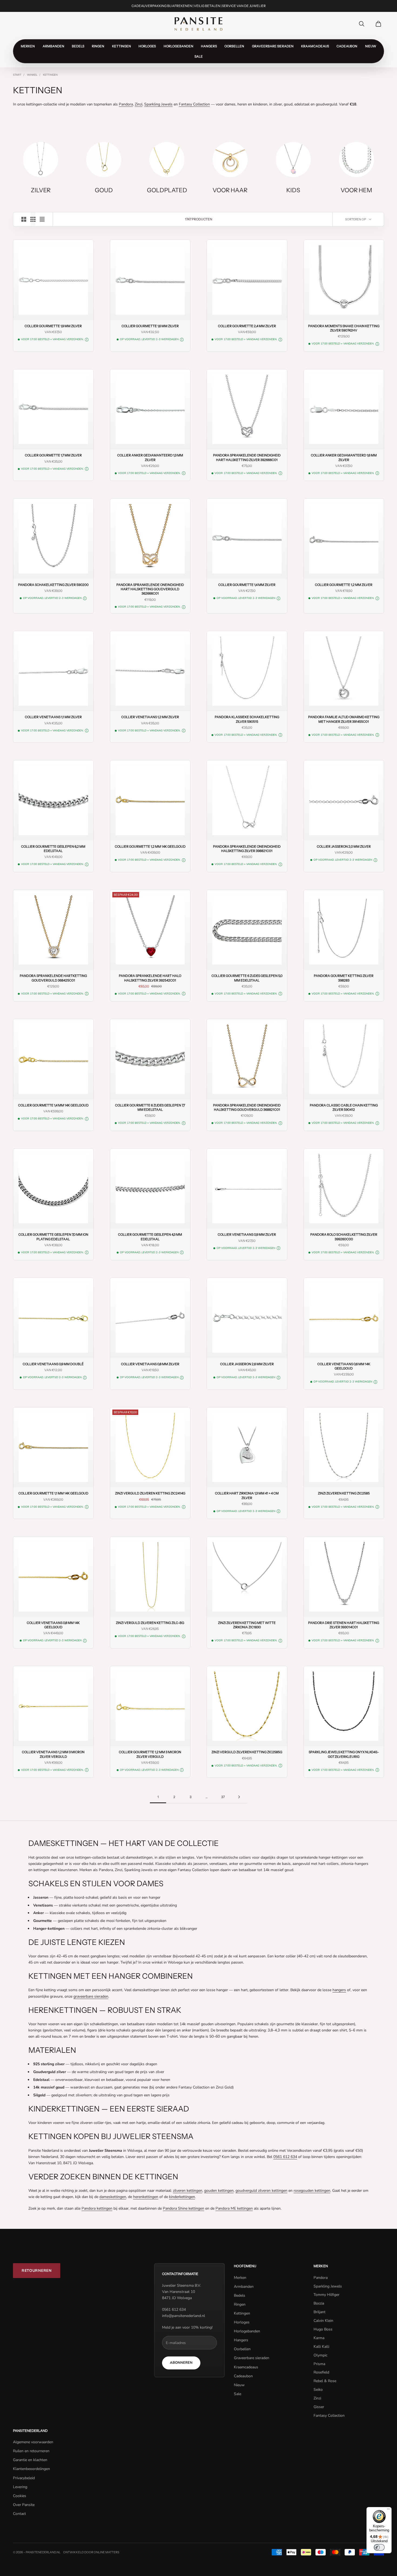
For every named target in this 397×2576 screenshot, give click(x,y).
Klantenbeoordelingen (31, 2469)
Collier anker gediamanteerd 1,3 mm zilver (150, 457)
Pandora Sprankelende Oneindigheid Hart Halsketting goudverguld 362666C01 (150, 589)
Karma (319, 2338)
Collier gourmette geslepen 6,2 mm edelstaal (53, 849)
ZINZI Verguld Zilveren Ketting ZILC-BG (150, 1623)
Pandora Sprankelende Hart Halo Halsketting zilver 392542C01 (150, 978)
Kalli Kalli (321, 2347)
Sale (199, 56)
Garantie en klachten (30, 2460)
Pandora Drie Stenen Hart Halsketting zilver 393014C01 (344, 1625)
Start (17, 75)
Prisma (319, 2364)
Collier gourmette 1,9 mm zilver (53, 326)
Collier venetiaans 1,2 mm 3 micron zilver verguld (53, 1754)
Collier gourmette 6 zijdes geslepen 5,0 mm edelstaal (247, 978)
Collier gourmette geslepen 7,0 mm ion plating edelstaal (53, 1237)
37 (223, 1797)
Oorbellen (234, 46)
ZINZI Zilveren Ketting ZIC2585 (344, 1493)
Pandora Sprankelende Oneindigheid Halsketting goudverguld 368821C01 (247, 1107)
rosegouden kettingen (312, 2191)
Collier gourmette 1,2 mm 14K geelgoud (150, 846)
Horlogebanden (179, 46)
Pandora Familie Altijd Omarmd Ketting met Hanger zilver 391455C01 (344, 719)
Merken (28, 46)
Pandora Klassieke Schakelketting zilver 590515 (247, 719)
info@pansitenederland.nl (184, 2316)
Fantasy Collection (194, 104)
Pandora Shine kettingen (184, 2208)
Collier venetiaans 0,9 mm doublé (53, 1364)
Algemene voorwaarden (33, 2442)
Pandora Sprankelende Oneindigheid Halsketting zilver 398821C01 (247, 849)
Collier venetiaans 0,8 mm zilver (150, 1364)
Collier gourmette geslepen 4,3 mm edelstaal (150, 1237)
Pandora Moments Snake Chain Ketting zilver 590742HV (344, 328)
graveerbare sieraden (91, 1996)
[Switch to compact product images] (42, 219)
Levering (20, 2487)
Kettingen (122, 46)
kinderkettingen (182, 2197)
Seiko (318, 2390)
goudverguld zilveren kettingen (261, 2191)
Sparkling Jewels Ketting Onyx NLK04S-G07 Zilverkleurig (344, 1754)
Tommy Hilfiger (327, 2295)
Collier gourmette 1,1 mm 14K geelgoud (53, 1493)
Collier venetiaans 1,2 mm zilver (150, 717)
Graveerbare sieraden (273, 46)
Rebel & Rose (325, 2381)
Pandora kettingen (97, 2208)
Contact (19, 2514)
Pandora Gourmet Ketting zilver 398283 (344, 978)
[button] (87, 340)
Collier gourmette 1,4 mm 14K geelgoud (53, 1105)
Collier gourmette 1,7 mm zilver (53, 455)
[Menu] (388, 2510)
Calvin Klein (323, 2321)
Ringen (98, 46)
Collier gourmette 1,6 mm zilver (150, 326)
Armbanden (53, 46)
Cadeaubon (347, 46)
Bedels (78, 46)
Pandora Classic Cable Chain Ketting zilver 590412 (344, 1107)
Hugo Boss (323, 2329)
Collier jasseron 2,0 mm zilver (344, 846)
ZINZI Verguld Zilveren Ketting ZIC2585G (247, 1752)
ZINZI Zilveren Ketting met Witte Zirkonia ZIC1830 (247, 1625)
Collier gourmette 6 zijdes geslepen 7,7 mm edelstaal (150, 1107)
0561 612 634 (285, 2157)
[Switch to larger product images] (24, 219)
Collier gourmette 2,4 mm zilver (247, 326)
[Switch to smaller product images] (33, 219)
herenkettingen (146, 2197)
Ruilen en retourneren (31, 2451)
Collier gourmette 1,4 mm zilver (247, 585)
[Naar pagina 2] (239, 1797)
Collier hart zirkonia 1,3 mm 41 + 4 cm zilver (247, 1495)
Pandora (126, 104)
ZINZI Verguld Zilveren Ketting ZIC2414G (150, 1493)
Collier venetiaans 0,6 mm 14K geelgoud (344, 1366)
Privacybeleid (24, 2478)
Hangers (209, 46)
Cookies (20, 2496)
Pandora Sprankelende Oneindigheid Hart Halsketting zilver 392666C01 (247, 457)
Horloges (147, 46)
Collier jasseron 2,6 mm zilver (247, 1364)
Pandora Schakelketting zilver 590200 (53, 585)
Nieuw (371, 46)
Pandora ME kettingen (234, 2208)
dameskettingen (113, 2197)
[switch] (379, 2547)
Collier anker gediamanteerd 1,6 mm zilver (344, 457)
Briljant (319, 2312)
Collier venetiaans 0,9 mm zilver (247, 1234)
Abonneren (181, 2363)
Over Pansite (24, 2505)
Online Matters (107, 2552)
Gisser (319, 2407)
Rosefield (321, 2372)
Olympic (320, 2355)
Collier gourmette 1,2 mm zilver (344, 585)
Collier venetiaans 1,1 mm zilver (53, 717)
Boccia (319, 2303)
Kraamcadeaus (315, 46)
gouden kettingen (219, 2191)
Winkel (32, 75)
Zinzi (139, 104)
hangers (339, 1990)
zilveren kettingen (188, 2191)
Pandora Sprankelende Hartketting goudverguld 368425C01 (53, 978)
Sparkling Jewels (158, 104)
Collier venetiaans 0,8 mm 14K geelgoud (53, 1625)
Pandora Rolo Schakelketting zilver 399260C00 (344, 1237)
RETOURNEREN (37, 2271)
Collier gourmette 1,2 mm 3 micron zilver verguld (150, 1754)
